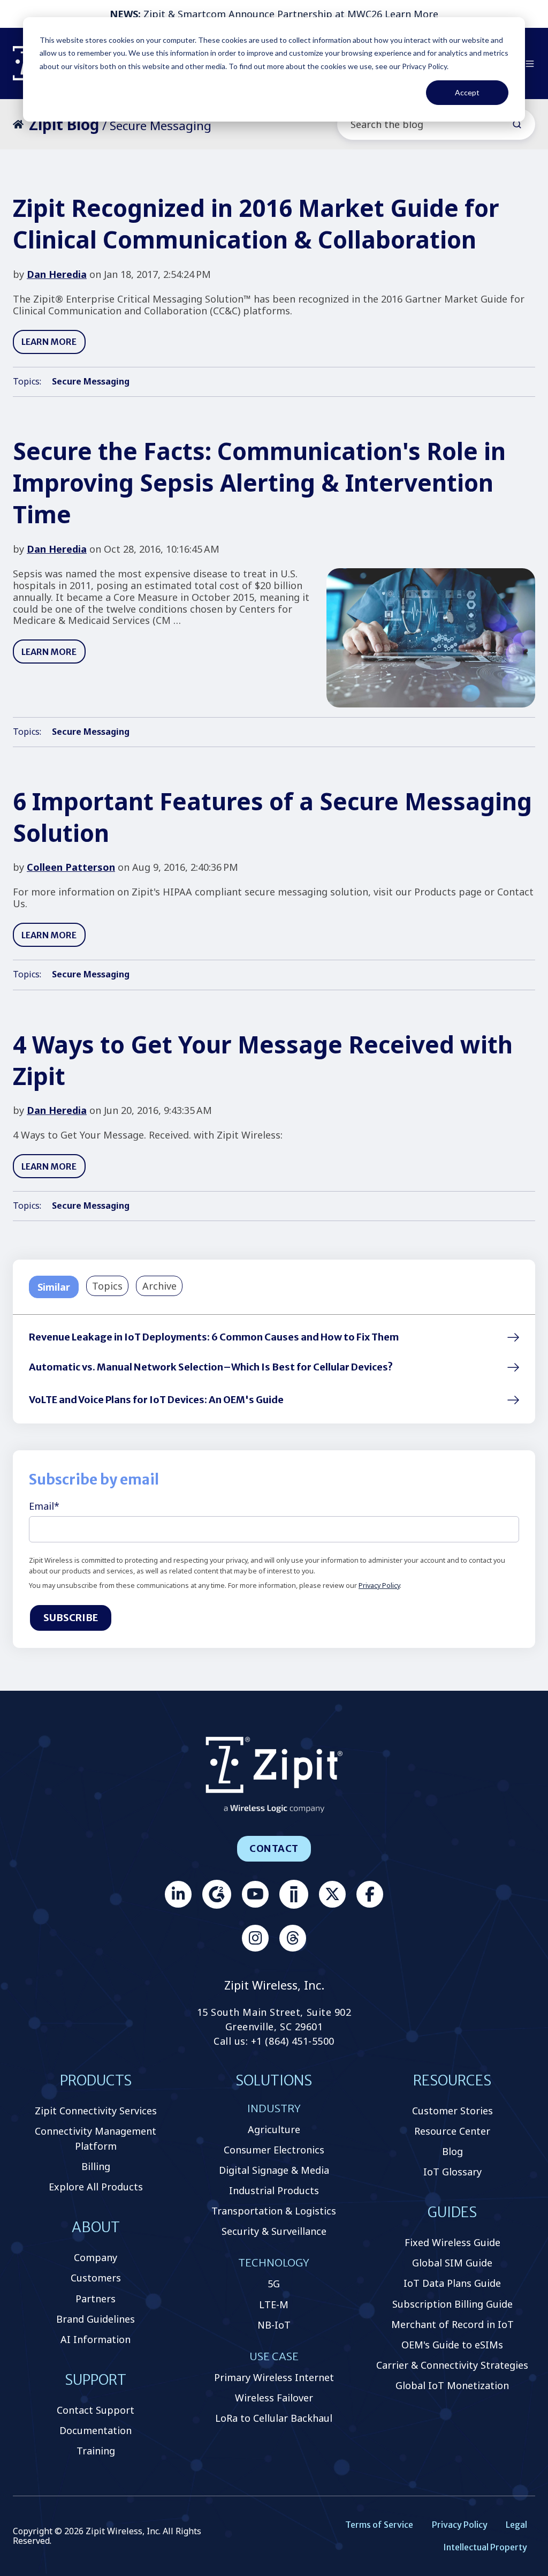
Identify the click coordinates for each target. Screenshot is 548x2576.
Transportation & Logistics (274, 2211)
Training (96, 2451)
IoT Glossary (452, 2172)
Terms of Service (379, 2525)
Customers (96, 2278)
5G (274, 2284)
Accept (467, 92)
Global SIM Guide (452, 2263)
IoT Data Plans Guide (452, 2283)
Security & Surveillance (274, 2231)
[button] (530, 64)
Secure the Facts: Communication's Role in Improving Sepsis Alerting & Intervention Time (259, 483)
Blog (452, 2151)
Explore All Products (96, 2187)
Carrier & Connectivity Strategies (452, 2365)
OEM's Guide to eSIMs (452, 2345)
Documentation (96, 2430)
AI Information (96, 2339)
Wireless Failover (274, 2398)
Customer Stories (452, 2111)
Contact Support (96, 2410)
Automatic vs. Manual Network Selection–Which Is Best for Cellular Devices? (211, 1367)
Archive (159, 1286)
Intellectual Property (485, 2547)
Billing (96, 2166)
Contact (274, 1848)
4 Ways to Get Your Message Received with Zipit (263, 1060)
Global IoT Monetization (452, 2385)
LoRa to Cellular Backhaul (274, 2418)
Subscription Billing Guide (452, 2304)
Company (96, 2257)
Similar (54, 1287)
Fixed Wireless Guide (452, 2242)
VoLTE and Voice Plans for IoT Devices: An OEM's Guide (156, 1400)
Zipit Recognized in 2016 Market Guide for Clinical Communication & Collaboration (256, 224)
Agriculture (274, 2129)
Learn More (412, 14)
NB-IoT (274, 2325)
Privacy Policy (379, 1585)
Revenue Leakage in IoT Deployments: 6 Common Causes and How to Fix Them (214, 1337)
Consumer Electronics (274, 2150)
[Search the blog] (517, 124)
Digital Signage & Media (274, 2170)
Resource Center (452, 2131)
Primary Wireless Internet (274, 2377)
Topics (107, 1286)
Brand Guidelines (96, 2319)
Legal (516, 2525)
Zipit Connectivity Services (96, 2111)
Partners (96, 2299)
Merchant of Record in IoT (452, 2324)
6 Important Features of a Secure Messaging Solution (272, 817)
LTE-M (274, 2304)
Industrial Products (274, 2190)
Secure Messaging (91, 381)
